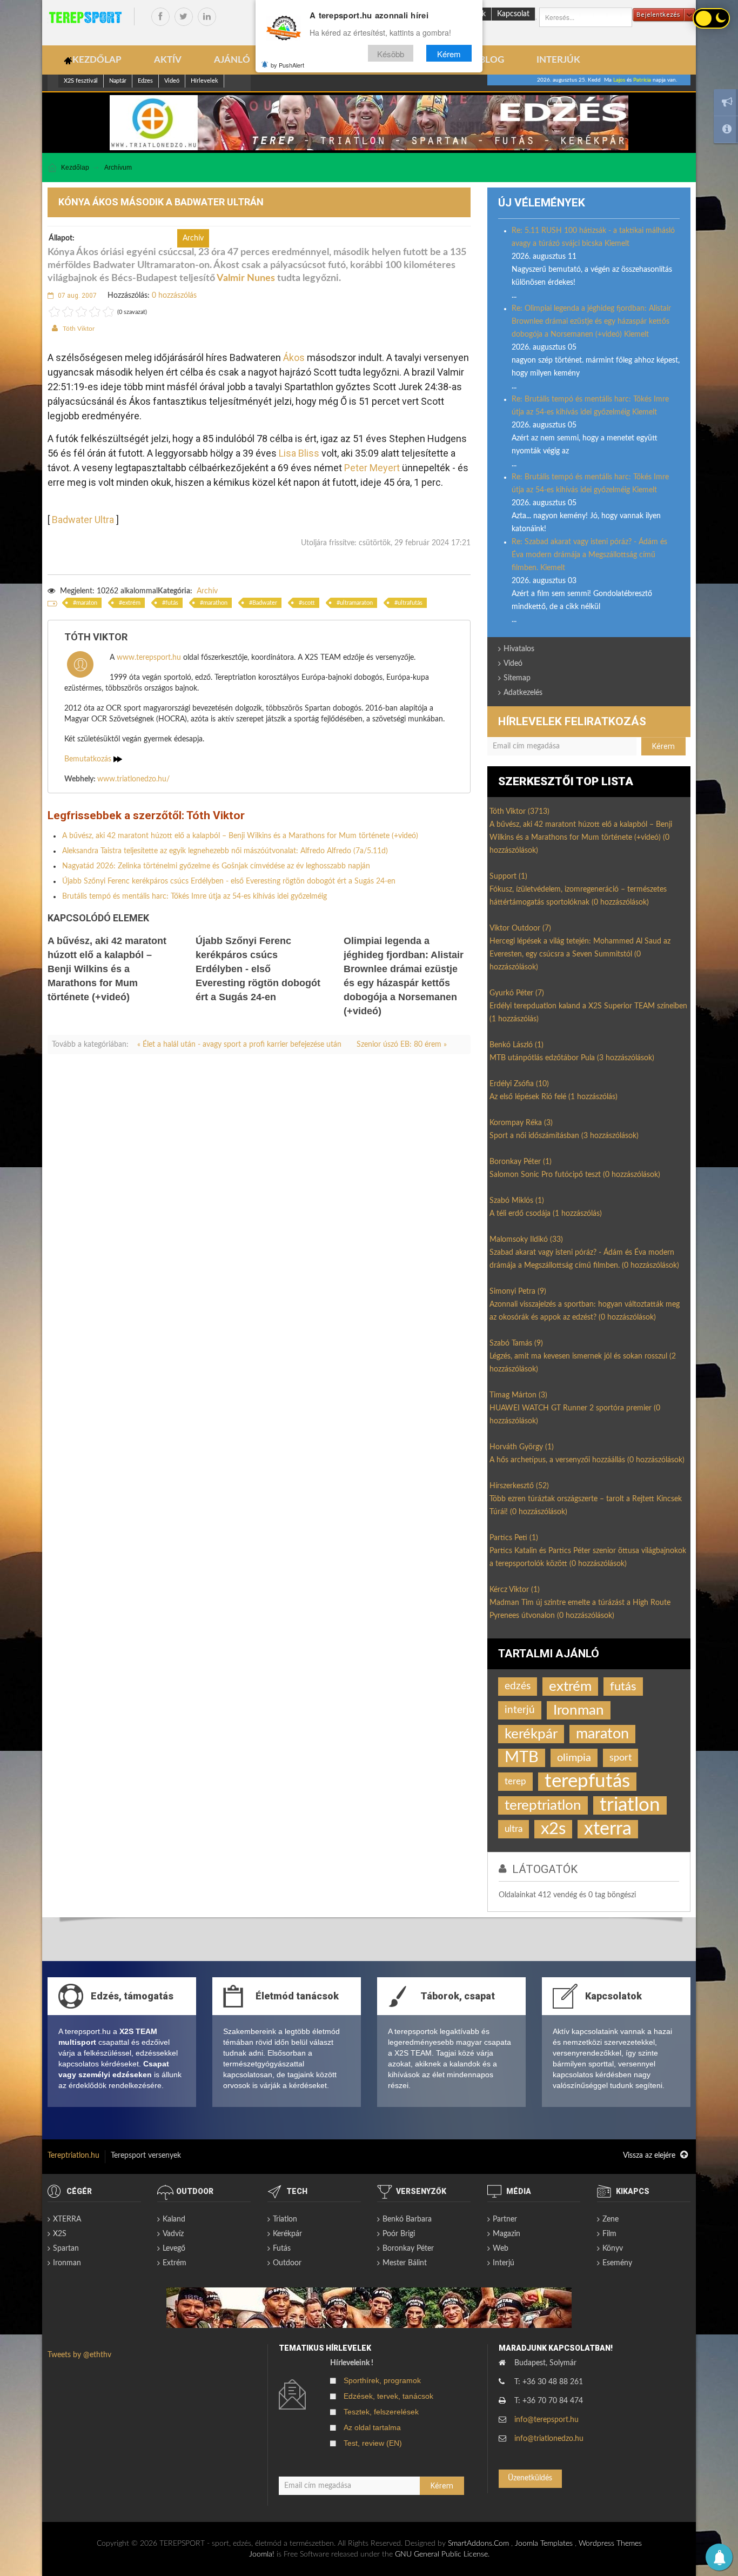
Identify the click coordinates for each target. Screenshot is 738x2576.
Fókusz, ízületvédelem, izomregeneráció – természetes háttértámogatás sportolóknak (578, 896)
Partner (505, 2219)
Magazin (506, 2234)
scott (308, 603)
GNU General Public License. (442, 2554)
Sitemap (517, 678)
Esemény (617, 2263)
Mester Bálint (405, 2263)
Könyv (613, 2249)
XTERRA (67, 2219)
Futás (282, 2249)
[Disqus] (259, 1213)
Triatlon (285, 2219)
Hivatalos (519, 649)
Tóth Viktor (79, 329)
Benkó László (516, 1045)
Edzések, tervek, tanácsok (388, 2396)
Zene (610, 2219)
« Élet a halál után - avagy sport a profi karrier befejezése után (240, 1045)
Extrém (175, 2263)
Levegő (174, 2249)
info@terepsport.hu (546, 2420)
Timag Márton (518, 1395)
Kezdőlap (75, 168)
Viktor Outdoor (520, 928)
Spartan (66, 2249)
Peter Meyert (372, 468)
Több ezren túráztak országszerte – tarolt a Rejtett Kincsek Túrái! (586, 1506)
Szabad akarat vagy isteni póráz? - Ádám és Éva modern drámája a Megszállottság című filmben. (584, 1259)
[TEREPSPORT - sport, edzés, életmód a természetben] (85, 17)
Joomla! (262, 2554)
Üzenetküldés (530, 2478)
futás (172, 603)
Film (609, 2234)
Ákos (294, 357)
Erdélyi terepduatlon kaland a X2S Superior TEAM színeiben (588, 1013)
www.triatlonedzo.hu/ (133, 779)
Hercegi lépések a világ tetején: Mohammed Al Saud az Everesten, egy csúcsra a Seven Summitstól (580, 954)
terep (515, 1781)
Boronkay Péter (521, 1162)
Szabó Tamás (516, 1343)
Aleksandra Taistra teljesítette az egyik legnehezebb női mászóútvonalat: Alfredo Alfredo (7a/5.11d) (225, 851)
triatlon (630, 1805)
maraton (87, 603)
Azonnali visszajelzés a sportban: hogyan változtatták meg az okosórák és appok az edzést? (585, 1311)
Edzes (145, 81)
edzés (518, 1686)
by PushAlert (287, 65)
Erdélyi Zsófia (519, 1084)
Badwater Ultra (83, 520)
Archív (207, 591)
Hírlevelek (204, 81)
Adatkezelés (523, 693)
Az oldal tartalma (372, 2427)
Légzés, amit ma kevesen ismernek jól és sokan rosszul (583, 1363)
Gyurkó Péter (517, 993)
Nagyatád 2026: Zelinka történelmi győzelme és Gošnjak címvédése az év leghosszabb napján (216, 866)
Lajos (619, 80)
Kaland (174, 2219)
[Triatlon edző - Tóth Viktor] (369, 123)
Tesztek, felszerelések (381, 2412)
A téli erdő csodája (546, 1214)
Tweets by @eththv (79, 2355)
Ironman (579, 1710)
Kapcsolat (513, 14)
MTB (522, 1758)
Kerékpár (287, 2234)
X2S (60, 2234)
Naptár (118, 81)
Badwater (265, 603)
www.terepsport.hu (149, 658)
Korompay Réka (521, 1123)
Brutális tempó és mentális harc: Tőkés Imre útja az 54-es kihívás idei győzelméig (194, 896)
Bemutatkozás (89, 759)
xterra (608, 1829)
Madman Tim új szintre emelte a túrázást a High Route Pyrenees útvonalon (580, 1609)
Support (508, 876)
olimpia (574, 1758)
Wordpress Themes (610, 2544)
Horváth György (522, 1447)
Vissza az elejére (650, 2156)
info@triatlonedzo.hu (549, 2439)
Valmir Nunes (246, 278)
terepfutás (587, 1782)
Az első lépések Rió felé (553, 1097)
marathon (215, 603)
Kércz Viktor (515, 1590)
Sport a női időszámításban (564, 1136)
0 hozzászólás (174, 296)
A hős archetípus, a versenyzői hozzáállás (587, 1460)
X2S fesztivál (81, 81)
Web (501, 2249)
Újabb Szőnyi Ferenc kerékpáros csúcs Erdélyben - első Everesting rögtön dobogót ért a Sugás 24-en (229, 881)
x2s (553, 1829)
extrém (131, 603)
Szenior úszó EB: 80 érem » (402, 1045)
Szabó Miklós (517, 1201)
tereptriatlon (543, 1805)
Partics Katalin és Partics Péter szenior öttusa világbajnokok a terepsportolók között (588, 1557)
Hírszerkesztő (519, 1486)
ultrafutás (410, 603)
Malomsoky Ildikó (526, 1240)
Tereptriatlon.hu (73, 2156)
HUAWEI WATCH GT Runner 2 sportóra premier (575, 1415)
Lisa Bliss (299, 453)
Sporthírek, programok (382, 2380)
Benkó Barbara (407, 2219)
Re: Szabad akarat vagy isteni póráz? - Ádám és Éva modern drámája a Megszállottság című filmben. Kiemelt (589, 555)
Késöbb (391, 53)
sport (620, 1758)
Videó (172, 81)
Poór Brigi (399, 2234)
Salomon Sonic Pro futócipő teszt (575, 1175)
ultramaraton (356, 603)
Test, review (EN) (373, 2443)
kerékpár (531, 1734)
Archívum (118, 168)
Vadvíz (173, 2234)
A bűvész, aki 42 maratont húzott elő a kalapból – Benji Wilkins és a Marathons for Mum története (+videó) (240, 836)
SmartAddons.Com (478, 2544)
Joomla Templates (544, 2544)
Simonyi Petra (518, 1292)
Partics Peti (514, 1538)
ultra (514, 1829)
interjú (520, 1710)
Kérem (449, 53)
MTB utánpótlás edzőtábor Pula (572, 1058)
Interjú (504, 2263)
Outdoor (287, 2263)
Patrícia (642, 80)
